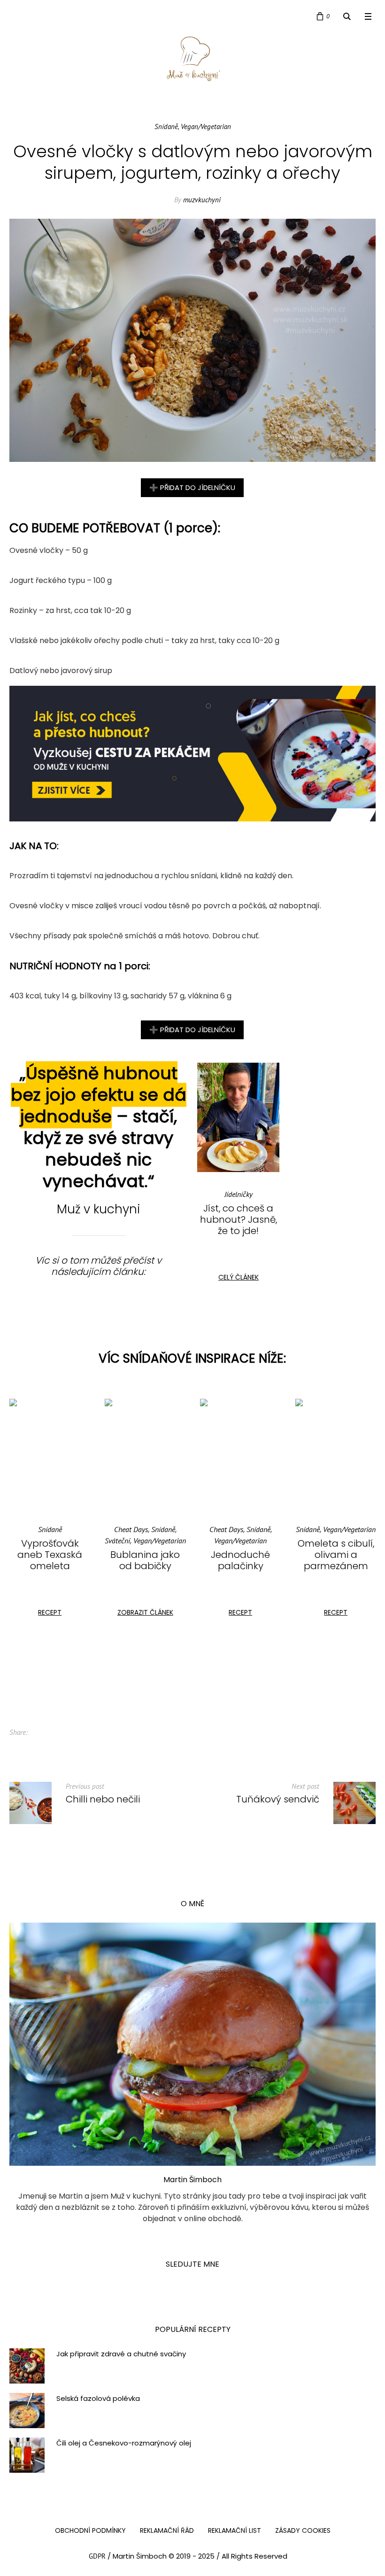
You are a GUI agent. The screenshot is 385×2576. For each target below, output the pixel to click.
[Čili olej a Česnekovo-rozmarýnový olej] (27, 2454)
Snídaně (166, 126)
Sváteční (22, 1541)
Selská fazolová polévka (98, 2399)
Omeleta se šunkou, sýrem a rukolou (336, 1555)
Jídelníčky (239, 1194)
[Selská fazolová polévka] (27, 2410)
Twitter (56, 1733)
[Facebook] (15, 17)
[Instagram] (33, 17)
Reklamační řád (167, 2530)
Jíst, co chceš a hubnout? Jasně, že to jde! (239, 1219)
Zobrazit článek (50, 1612)
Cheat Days (36, 1529)
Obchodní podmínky (90, 2530)
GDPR (97, 2556)
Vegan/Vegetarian (206, 126)
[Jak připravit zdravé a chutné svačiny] (27, 2365)
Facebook (41, 1733)
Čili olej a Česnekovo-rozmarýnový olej (124, 2443)
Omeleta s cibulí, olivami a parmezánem (241, 1555)
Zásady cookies (303, 2530)
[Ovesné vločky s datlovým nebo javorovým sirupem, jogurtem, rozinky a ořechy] (192, 340)
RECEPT (145, 1612)
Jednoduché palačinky (145, 1560)
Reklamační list (235, 2530)
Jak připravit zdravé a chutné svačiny (121, 2354)
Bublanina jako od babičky (50, 1560)
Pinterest (71, 1733)
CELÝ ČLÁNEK (239, 1277)
